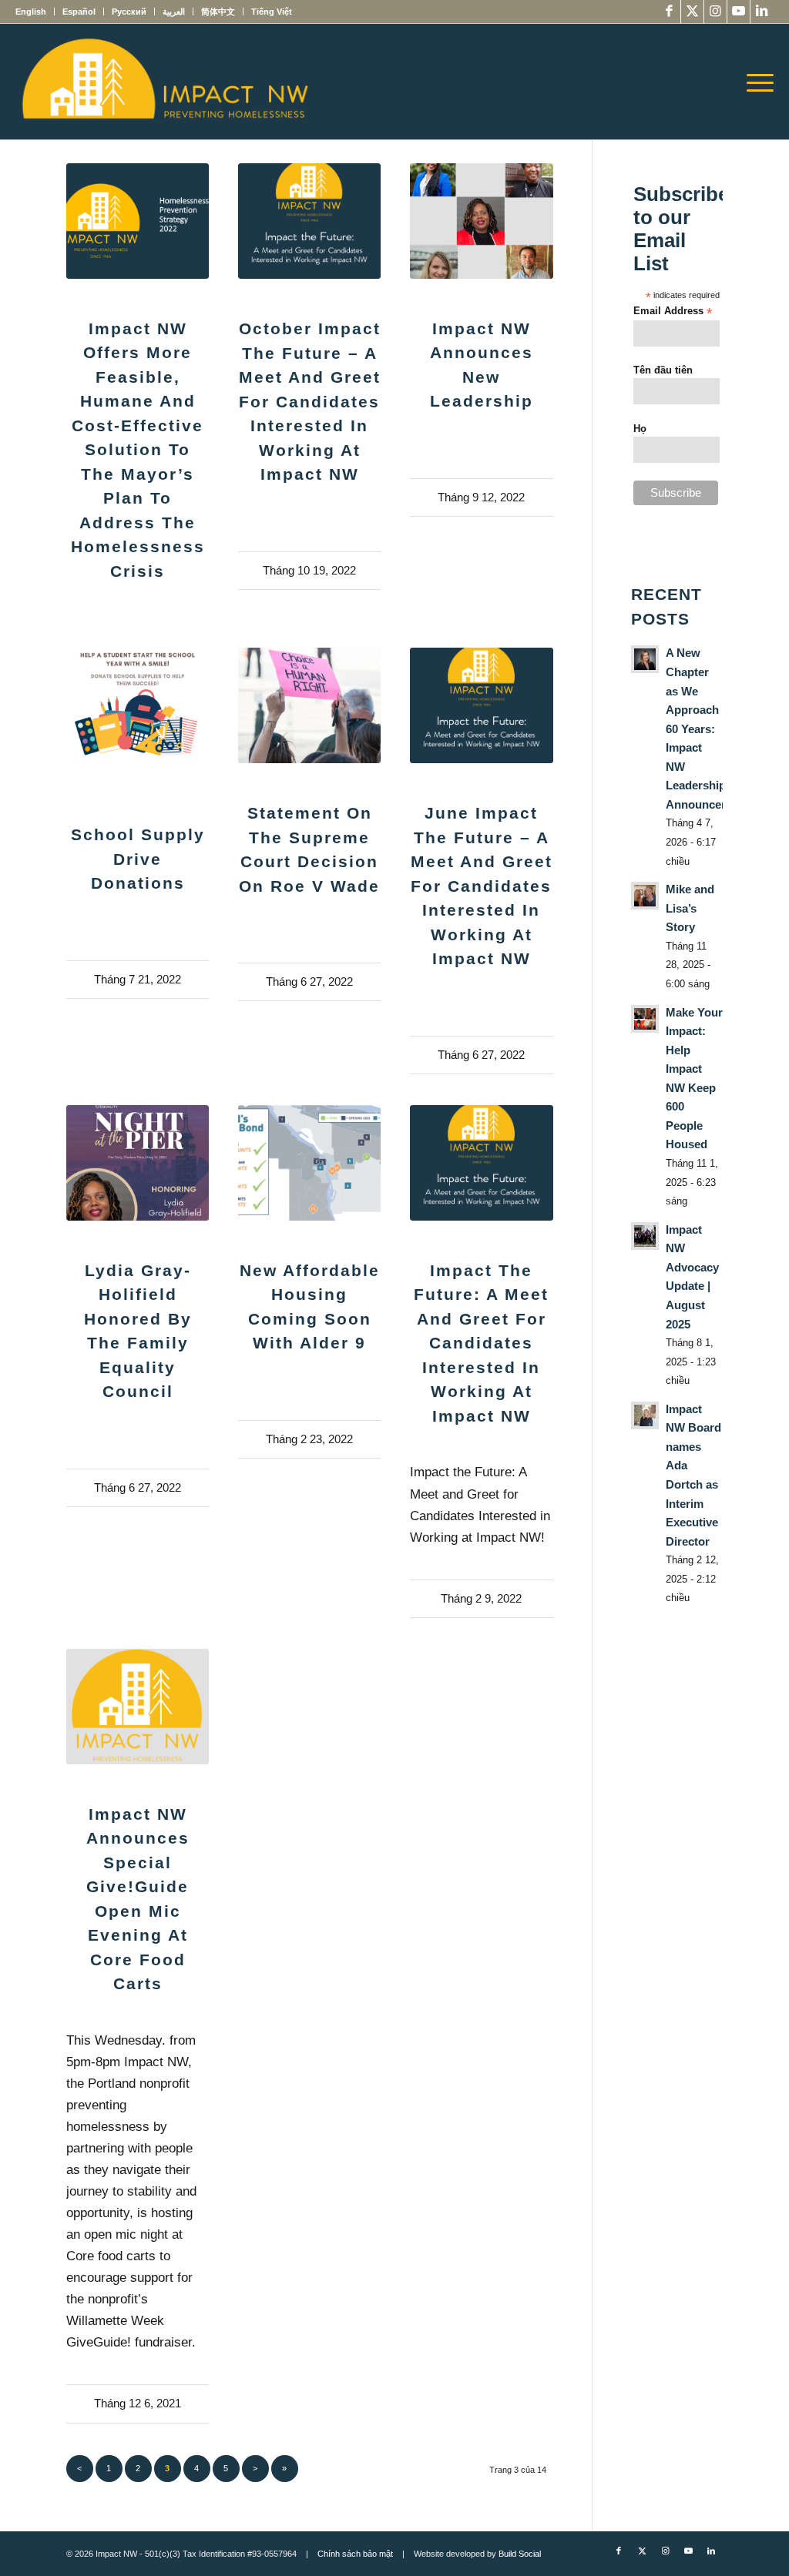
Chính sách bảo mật (355, 2554)
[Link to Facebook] (669, 12)
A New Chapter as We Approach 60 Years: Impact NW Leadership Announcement (707, 729)
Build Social (520, 2554)
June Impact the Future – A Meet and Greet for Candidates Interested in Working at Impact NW (482, 886)
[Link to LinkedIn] (762, 12)
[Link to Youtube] (739, 12)
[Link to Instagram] (715, 12)
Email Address (673, 312)
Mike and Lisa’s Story (690, 908)
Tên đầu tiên (663, 370)
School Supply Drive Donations (138, 859)
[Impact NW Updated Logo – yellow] (164, 82)
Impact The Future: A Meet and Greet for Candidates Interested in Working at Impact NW (481, 1343)
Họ (640, 429)
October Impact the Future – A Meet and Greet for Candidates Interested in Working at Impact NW (310, 401)
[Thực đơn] (755, 82)
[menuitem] (35, 12)
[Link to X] (692, 12)
